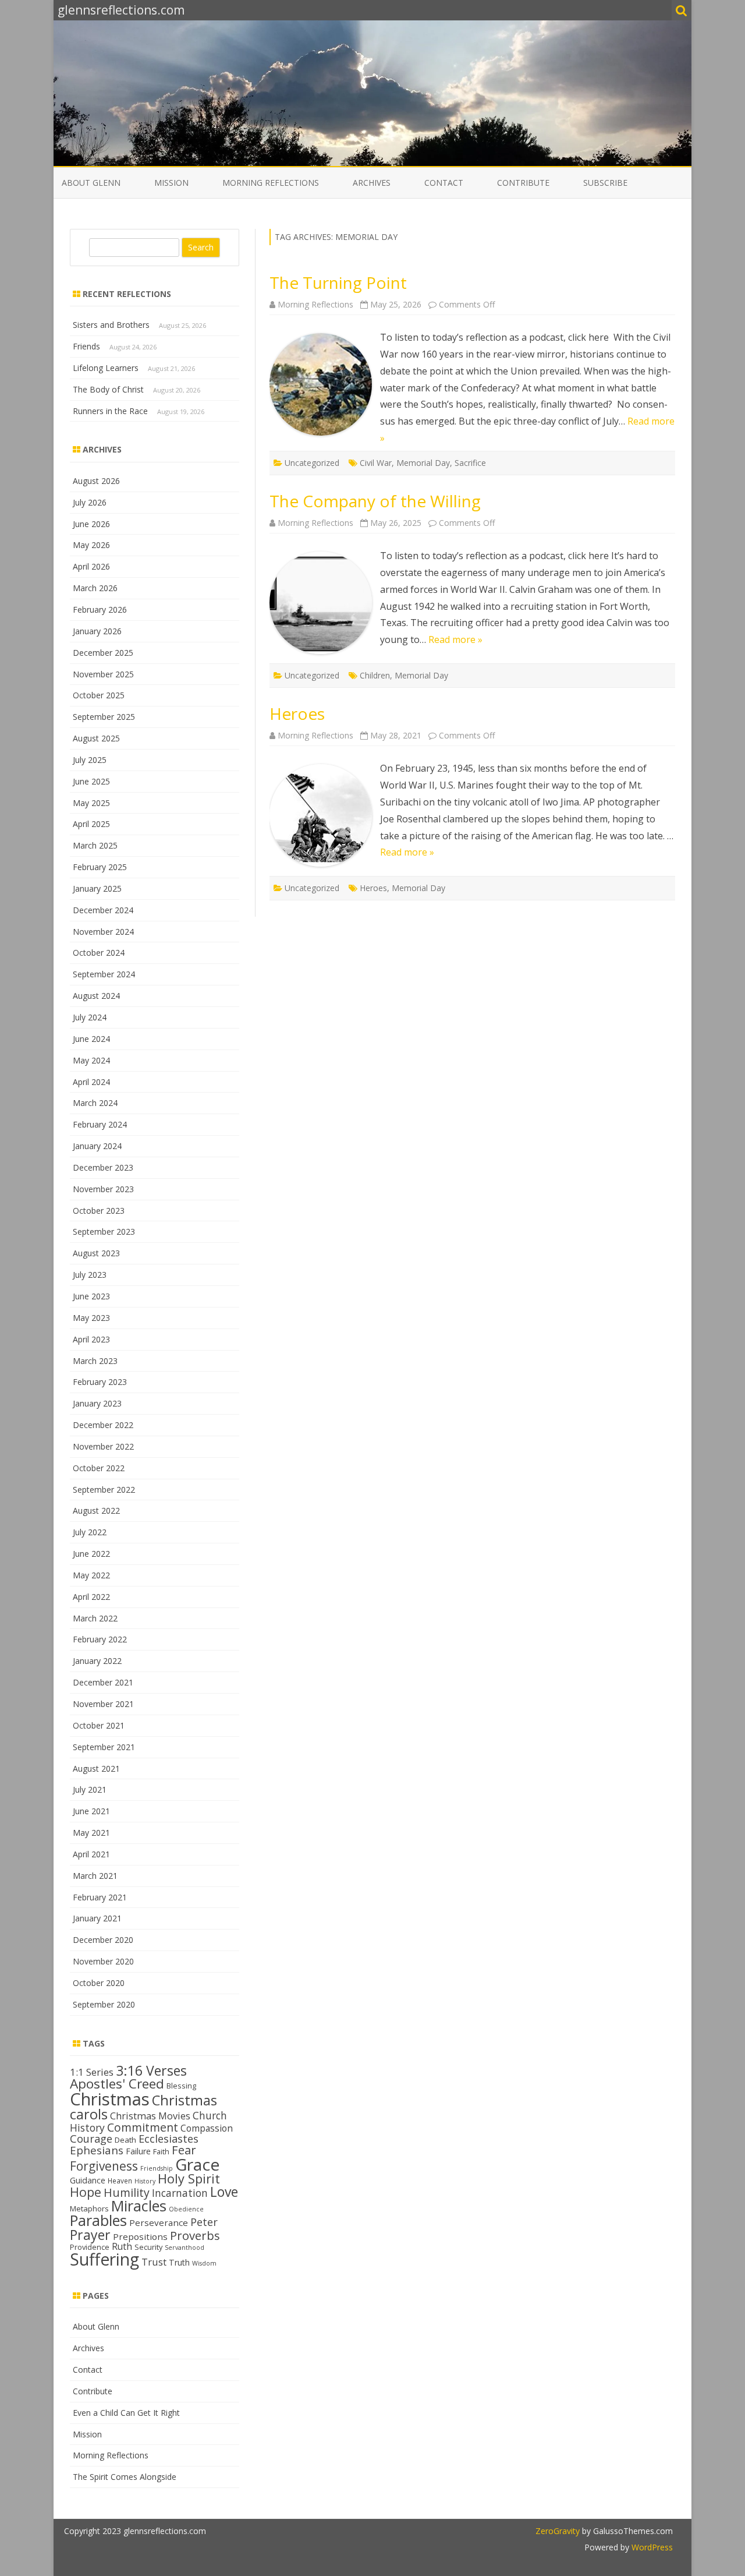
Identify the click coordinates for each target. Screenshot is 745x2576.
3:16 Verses (151, 2070)
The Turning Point (338, 282)
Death (125, 2140)
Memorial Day (423, 463)
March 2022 (95, 1618)
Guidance (88, 2180)
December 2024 (103, 910)
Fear (184, 2150)
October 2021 (99, 1725)
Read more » (455, 639)
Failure (138, 2151)
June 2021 (91, 1811)
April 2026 (91, 566)
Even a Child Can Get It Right (126, 2413)
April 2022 (91, 1597)
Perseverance (159, 2222)
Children (375, 675)
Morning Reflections (271, 183)
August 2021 (96, 1768)
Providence (90, 2247)
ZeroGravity (558, 2531)
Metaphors (89, 2208)
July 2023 (90, 1275)
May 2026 (91, 545)
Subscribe (605, 183)
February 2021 (100, 1897)
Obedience (186, 2209)
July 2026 (90, 502)
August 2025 (96, 738)
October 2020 (99, 1983)
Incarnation (180, 2193)
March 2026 (95, 588)
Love (224, 2192)
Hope (86, 2192)
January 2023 (97, 1403)
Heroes (297, 713)
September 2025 (104, 717)
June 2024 (91, 1039)
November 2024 (103, 932)
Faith (161, 2151)
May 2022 (91, 1575)
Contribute (523, 183)
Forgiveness (104, 2166)
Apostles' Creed (117, 2084)
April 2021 (91, 1854)
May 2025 (91, 803)
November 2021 (103, 1704)
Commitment (143, 2127)
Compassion (207, 2128)
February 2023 (100, 1382)
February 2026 (100, 609)
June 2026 (91, 524)
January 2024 (97, 1146)
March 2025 (95, 845)
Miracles (139, 2206)
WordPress (651, 2547)
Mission (171, 183)
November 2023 (103, 1189)
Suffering (104, 2259)
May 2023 (91, 1318)
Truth (179, 2262)
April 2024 (91, 1082)
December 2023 (103, 1167)
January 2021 (97, 1918)
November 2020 (103, 1961)
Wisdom (204, 2263)
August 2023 (96, 1253)
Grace (197, 2164)
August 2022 (96, 1510)
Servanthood (185, 2248)
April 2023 (91, 1339)
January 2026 (97, 631)
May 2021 (91, 1833)
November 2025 (103, 674)
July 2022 (90, 1532)
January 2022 (97, 1661)
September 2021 (104, 1747)
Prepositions (140, 2236)
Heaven (120, 2181)
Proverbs (195, 2235)
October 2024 (99, 953)
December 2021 (103, 1682)
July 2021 (90, 1789)
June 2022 (91, 1554)
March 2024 (95, 1103)
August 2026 (96, 481)
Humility (127, 2192)
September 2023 (104, 1232)
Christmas (110, 2099)
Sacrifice (470, 463)
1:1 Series (92, 2072)
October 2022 (99, 1468)
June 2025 (91, 781)
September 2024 (104, 974)
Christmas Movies (150, 2116)
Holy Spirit (189, 2179)
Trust (154, 2262)
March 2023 (95, 1361)
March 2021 (95, 1876)
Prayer (90, 2235)
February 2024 (100, 1124)
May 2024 (91, 1060)
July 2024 (90, 1017)
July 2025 (90, 760)
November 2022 (103, 1446)
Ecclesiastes (168, 2139)
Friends (86, 346)
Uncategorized (312, 463)
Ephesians (97, 2150)
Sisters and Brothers (111, 325)
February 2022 (100, 1639)
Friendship (157, 2168)
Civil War (376, 463)
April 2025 (91, 824)
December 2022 (103, 1425)
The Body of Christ (108, 389)
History (145, 2181)
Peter (204, 2222)
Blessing (181, 2086)
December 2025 (103, 653)
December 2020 (103, 1940)
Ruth (122, 2246)
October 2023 (99, 1211)
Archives (372, 183)
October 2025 (99, 695)
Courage (91, 2139)
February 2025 (100, 867)
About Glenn (91, 183)
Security (148, 2247)
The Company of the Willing (375, 501)
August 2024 (96, 996)
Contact (444, 183)
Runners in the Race (110, 411)
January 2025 (97, 888)
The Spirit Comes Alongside (125, 2477)
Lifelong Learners (106, 368)
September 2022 (104, 1490)
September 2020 (104, 2004)
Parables (98, 2220)
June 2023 (91, 1296)
